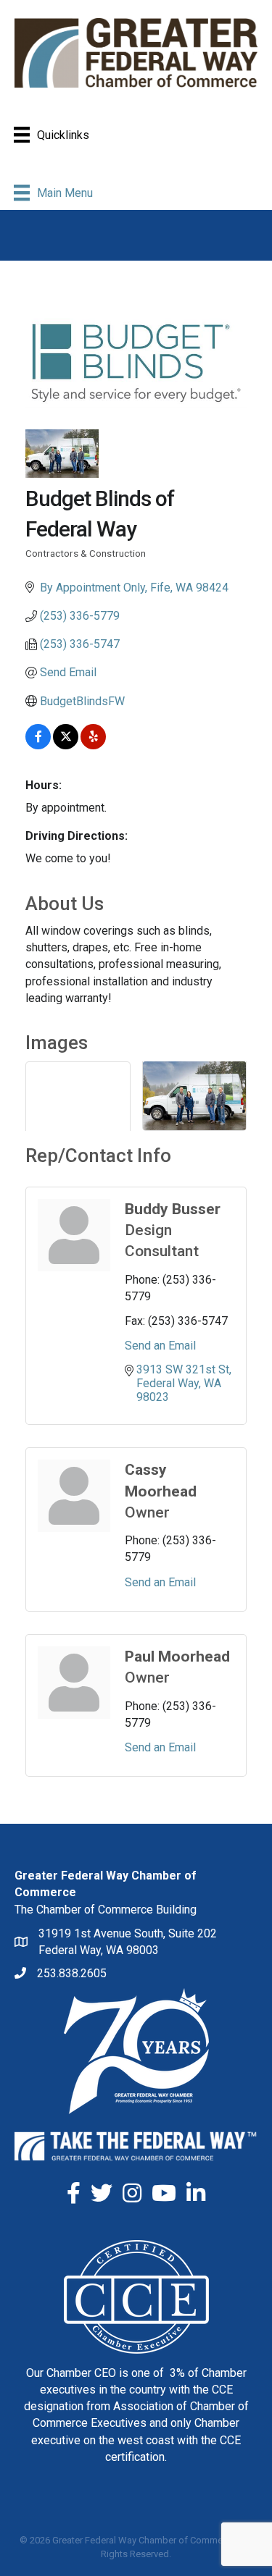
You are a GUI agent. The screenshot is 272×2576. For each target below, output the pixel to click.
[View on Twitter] (66, 745)
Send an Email (160, 1346)
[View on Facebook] (38, 745)
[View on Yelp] (93, 745)
